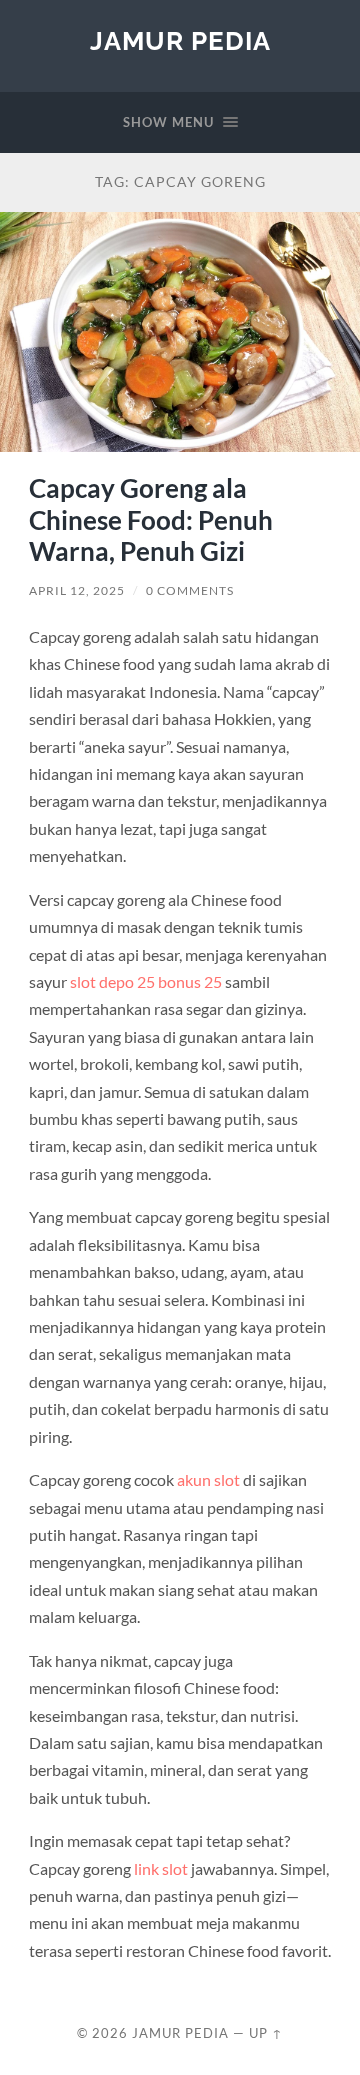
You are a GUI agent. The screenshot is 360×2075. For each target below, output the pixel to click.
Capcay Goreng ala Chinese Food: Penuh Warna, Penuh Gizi (151, 519)
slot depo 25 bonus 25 (146, 981)
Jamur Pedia (180, 40)
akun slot (208, 1479)
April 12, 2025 (77, 590)
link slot (161, 1868)
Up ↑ (266, 2033)
